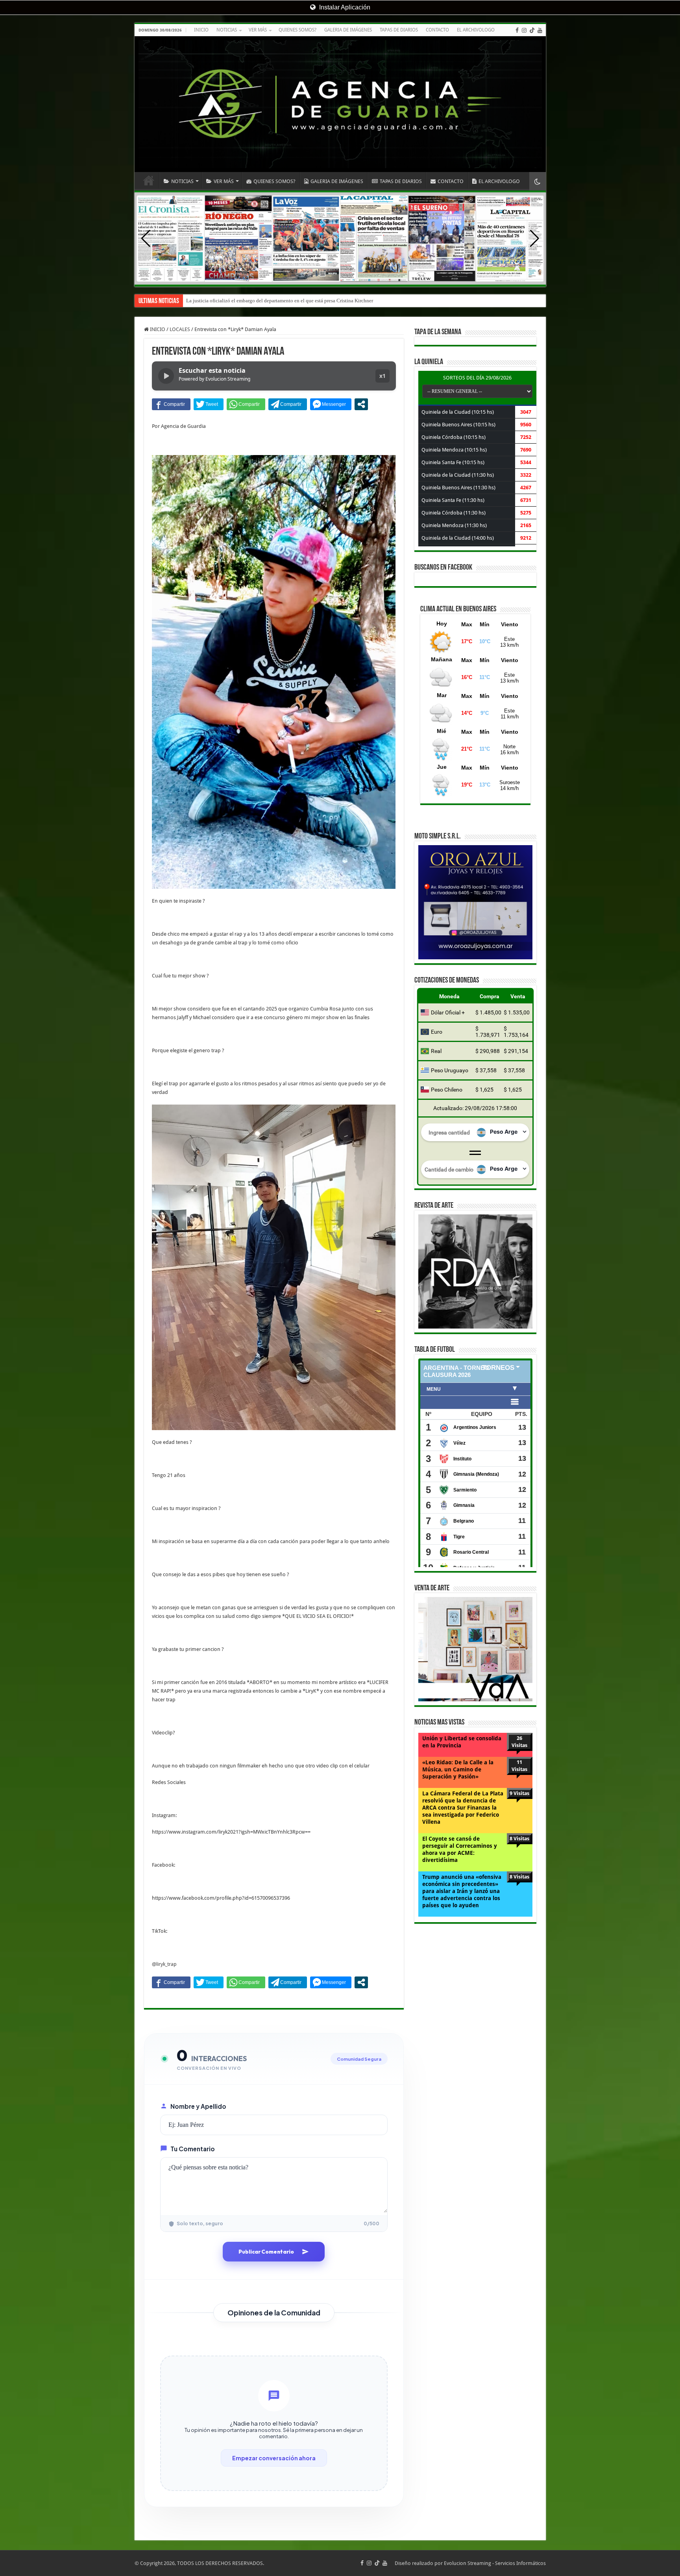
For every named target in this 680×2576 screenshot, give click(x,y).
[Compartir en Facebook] (171, 404)
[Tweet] (209, 404)
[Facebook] (517, 30)
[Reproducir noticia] (166, 376)
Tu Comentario (193, 2149)
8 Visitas (519, 1839)
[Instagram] (524, 30)
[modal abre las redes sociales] (361, 404)
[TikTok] (532, 30)
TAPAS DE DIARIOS (399, 30)
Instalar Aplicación (344, 7)
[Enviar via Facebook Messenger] (331, 404)
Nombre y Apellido (198, 2106)
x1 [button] (382, 376)
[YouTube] (540, 30)
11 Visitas (519, 1766)
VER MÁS (258, 30)
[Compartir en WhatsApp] (246, 404)
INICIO (201, 30)
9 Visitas (519, 1793)
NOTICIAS (227, 30)
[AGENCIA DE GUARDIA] (340, 104)
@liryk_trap (164, 1964)
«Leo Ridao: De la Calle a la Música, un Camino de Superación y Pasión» (458, 1769)
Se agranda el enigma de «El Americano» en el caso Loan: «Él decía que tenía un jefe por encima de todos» (300, 301)
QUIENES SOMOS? (297, 30)
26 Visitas (519, 1742)
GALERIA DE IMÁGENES (348, 30)
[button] (535, 239)
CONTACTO (437, 30)
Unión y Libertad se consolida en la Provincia (462, 1742)
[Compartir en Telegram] (288, 404)
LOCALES (180, 329)
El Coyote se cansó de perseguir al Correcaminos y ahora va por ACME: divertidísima (460, 1849)
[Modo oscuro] (538, 181)
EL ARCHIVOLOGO (476, 30)
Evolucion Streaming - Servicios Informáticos (495, 2563)
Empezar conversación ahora (274, 2458)
